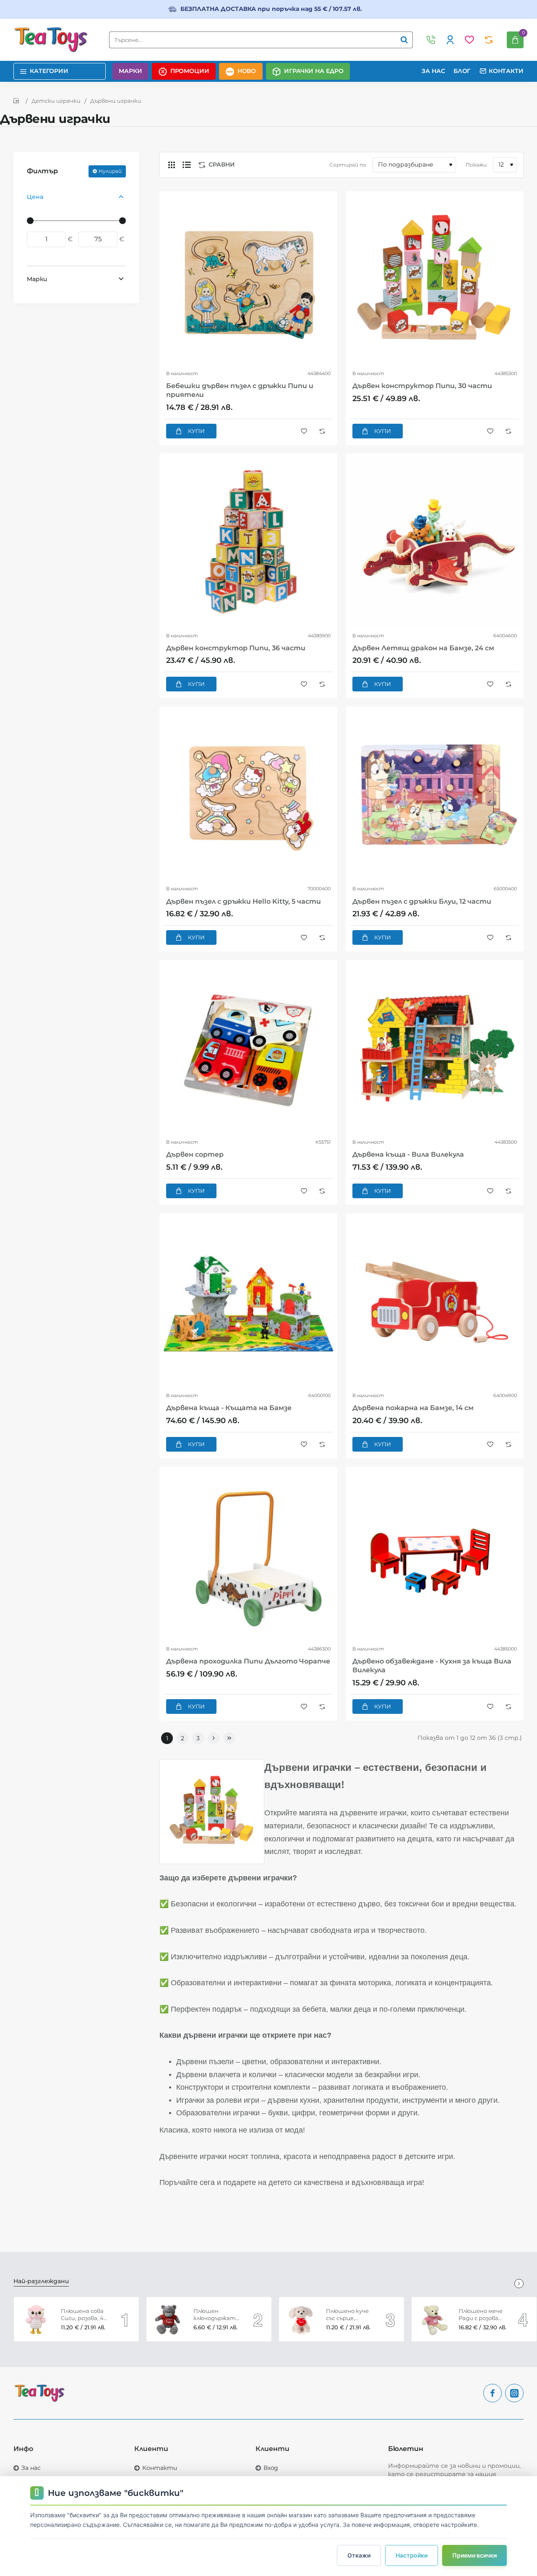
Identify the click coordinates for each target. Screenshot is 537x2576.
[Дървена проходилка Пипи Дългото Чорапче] (248, 1556)
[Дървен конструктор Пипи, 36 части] (248, 542)
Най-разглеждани (41, 2281)
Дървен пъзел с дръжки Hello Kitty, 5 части (244, 901)
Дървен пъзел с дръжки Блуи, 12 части (422, 901)
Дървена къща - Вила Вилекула (408, 1154)
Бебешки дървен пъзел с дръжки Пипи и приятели (240, 390)
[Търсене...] (404, 40)
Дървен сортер (195, 1154)
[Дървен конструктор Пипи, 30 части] (435, 280)
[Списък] (187, 165)
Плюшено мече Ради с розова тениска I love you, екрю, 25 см (481, 2315)
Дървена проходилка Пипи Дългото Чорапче (248, 1661)
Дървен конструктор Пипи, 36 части (236, 648)
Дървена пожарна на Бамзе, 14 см (413, 1408)
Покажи (476, 165)
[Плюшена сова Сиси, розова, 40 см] (36, 2319)
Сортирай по (348, 165)
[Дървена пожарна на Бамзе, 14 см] (435, 1302)
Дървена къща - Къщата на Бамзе (229, 1408)
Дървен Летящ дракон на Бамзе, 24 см (423, 648)
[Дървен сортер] (248, 1049)
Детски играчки (56, 101)
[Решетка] (172, 165)
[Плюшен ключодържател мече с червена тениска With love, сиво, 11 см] (169, 2319)
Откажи (359, 2555)
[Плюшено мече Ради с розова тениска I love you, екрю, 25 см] (434, 2319)
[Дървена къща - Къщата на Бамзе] (248, 1302)
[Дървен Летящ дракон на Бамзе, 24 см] (435, 542)
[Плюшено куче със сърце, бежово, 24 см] (301, 2319)
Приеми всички (474, 2555)
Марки (37, 279)
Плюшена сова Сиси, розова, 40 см (84, 2315)
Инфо (23, 2449)
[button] (191, 431)
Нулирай (110, 171)
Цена (35, 196)
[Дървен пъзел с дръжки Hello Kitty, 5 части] (248, 795)
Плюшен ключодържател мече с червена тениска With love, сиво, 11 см (217, 2315)
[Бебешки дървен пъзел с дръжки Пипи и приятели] (248, 280)
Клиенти (151, 2449)
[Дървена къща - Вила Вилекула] (435, 1049)
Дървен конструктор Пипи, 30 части (422, 386)
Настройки (412, 2555)
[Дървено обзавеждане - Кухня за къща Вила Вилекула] (435, 1556)
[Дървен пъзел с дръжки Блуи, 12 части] (435, 795)
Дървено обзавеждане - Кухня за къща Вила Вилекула (432, 1666)
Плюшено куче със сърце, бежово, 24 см (347, 2315)
